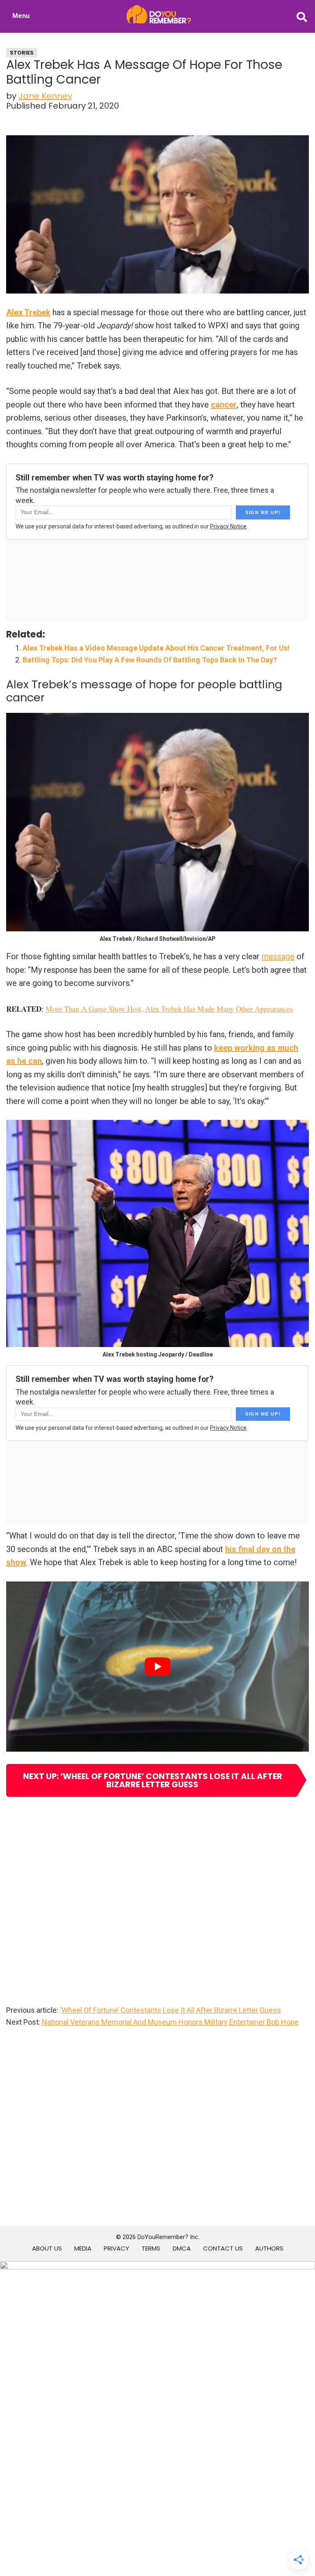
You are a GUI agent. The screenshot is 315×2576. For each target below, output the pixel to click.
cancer (224, 405)
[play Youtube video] (157, 1667)
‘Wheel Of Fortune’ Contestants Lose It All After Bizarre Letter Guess (170, 2010)
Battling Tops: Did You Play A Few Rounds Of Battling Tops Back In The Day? (150, 660)
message (278, 956)
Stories (22, 53)
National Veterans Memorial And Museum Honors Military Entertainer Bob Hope (170, 2022)
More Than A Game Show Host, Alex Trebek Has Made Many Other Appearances (169, 1009)
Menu (21, 16)
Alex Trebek (28, 312)
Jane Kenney (45, 96)
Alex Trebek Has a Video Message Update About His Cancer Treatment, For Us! (156, 648)
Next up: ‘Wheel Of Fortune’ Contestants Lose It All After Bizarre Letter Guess (153, 1780)
